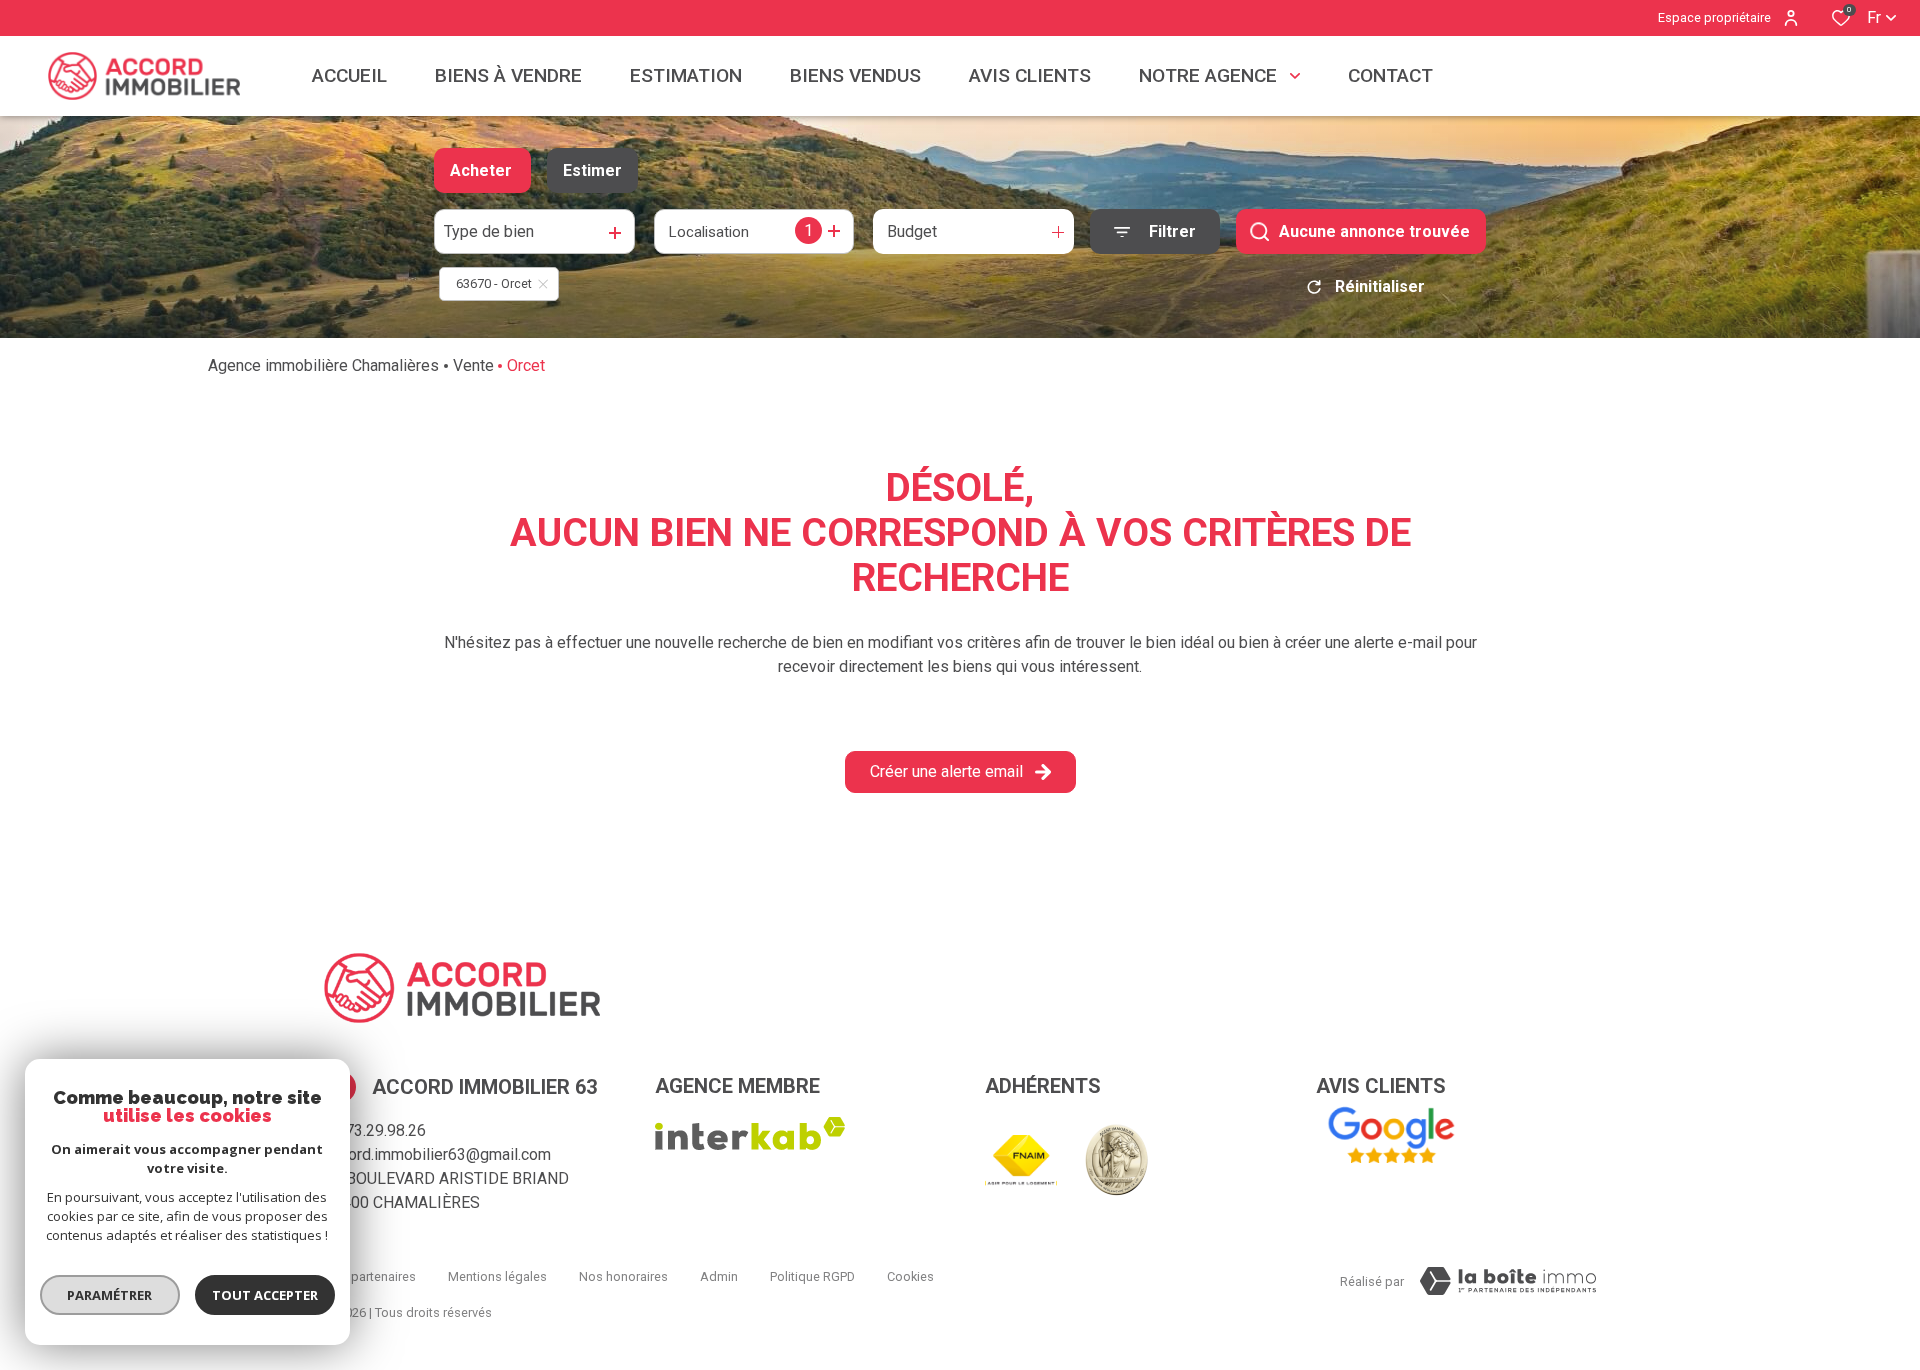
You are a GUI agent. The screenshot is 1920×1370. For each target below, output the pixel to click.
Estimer (592, 170)
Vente (473, 365)
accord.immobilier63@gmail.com (437, 1154)
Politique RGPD (812, 1276)
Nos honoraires (623, 1276)
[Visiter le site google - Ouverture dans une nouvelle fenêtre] (1390, 1136)
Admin (719, 1276)
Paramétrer (110, 1295)
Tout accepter (265, 1295)
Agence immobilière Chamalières (323, 365)
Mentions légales (497, 1276)
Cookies (910, 1276)
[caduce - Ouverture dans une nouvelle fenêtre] (1116, 1160)
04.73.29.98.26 (375, 1130)
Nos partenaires (370, 1276)
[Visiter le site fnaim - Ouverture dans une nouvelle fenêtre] (1021, 1160)
